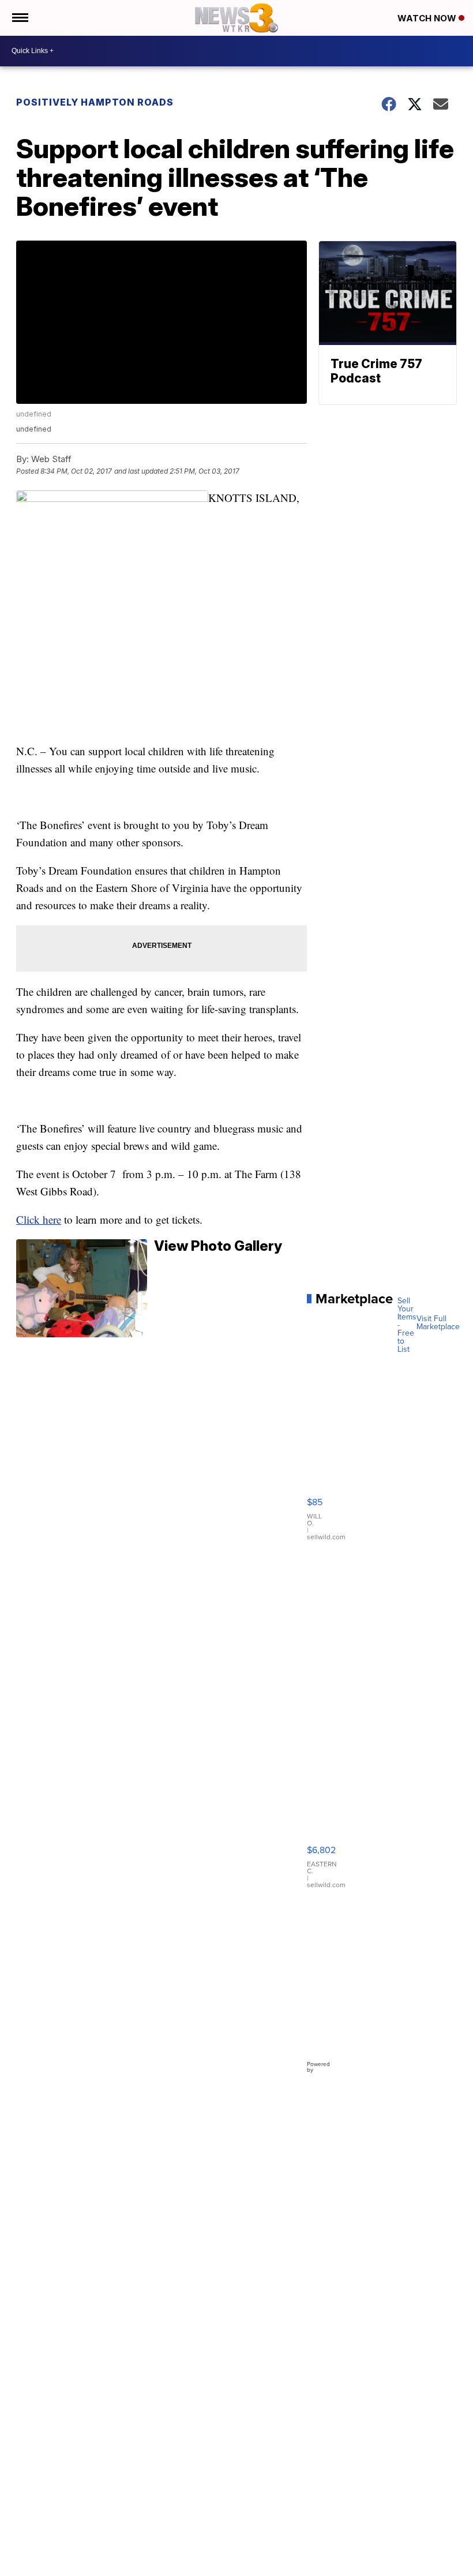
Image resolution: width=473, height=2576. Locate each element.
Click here (39, 1219)
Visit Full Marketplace (438, 1323)
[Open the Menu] (19, 18)
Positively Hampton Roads (95, 102)
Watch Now (428, 18)
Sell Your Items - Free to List (407, 1325)
